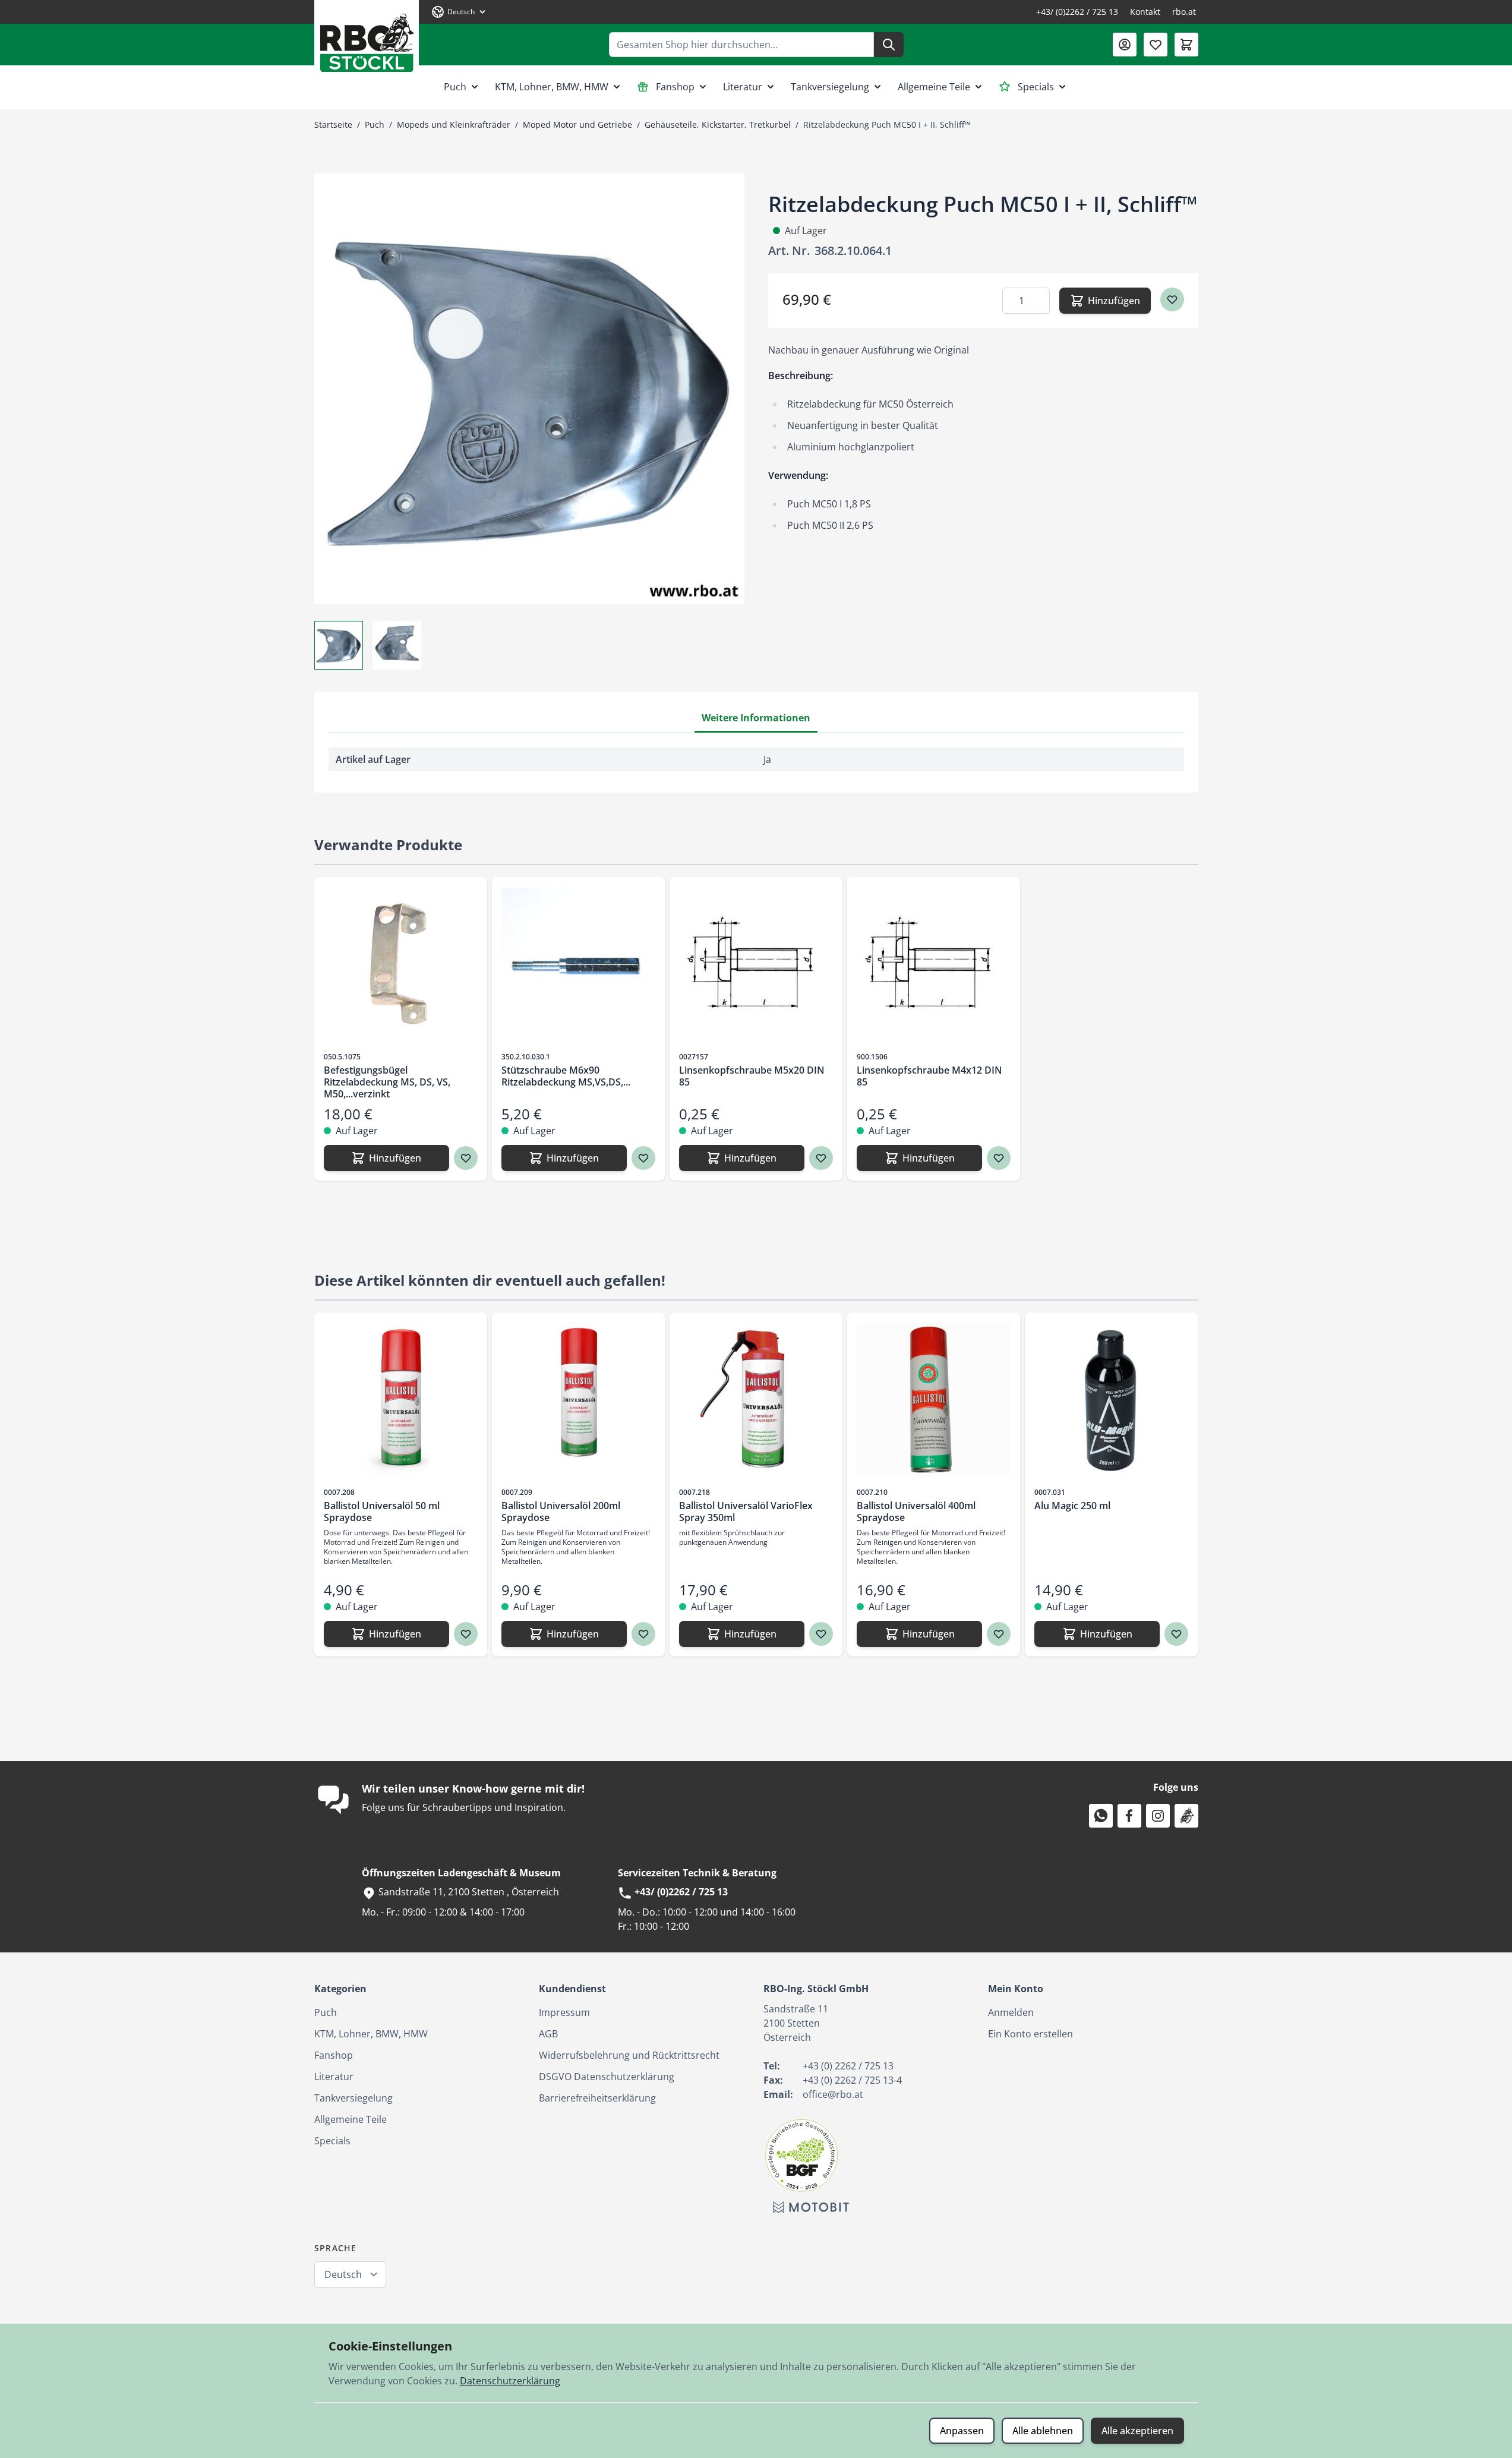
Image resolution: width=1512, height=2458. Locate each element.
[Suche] (889, 45)
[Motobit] (811, 2207)
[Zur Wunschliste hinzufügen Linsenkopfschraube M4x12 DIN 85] (999, 1158)
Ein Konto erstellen (1030, 2034)
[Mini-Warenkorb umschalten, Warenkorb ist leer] (1186, 45)
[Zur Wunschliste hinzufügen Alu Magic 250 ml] (1176, 1634)
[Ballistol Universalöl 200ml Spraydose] (578, 1399)
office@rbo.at (833, 2094)
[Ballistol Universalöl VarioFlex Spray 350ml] (756, 1399)
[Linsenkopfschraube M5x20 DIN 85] (756, 963)
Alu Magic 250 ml (1072, 1506)
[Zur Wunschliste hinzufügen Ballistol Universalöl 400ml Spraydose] (999, 1634)
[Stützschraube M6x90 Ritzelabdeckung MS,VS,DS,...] (578, 963)
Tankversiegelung (830, 87)
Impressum (564, 2012)
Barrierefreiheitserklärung (597, 2098)
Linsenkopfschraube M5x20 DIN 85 (752, 1076)
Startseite (333, 124)
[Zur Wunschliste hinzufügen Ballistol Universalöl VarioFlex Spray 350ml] (821, 1634)
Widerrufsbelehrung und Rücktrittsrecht (629, 2055)
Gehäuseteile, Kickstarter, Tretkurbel (718, 124)
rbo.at (1184, 12)
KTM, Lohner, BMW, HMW (552, 87)
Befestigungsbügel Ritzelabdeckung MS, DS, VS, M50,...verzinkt (387, 1082)
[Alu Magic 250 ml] (1111, 1399)
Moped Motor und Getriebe (577, 124)
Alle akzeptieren (1137, 2431)
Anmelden (1011, 2012)
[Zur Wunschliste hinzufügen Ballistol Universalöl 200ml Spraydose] (643, 1634)
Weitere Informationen (756, 718)
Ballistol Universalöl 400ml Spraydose (916, 1512)
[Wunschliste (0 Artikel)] (1156, 45)
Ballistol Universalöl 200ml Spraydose (561, 1512)
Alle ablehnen (1043, 2431)
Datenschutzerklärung (510, 2381)
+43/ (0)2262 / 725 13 (1077, 12)
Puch (455, 87)
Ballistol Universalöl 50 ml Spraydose (382, 1512)
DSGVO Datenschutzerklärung (607, 2077)
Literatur (743, 87)
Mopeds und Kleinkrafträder (454, 124)
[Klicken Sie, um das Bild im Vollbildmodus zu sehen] (529, 389)
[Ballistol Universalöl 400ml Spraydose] (934, 1399)
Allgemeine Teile (934, 87)
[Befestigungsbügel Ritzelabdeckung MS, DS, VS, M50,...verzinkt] (401, 963)
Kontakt (1145, 12)
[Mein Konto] (1125, 45)
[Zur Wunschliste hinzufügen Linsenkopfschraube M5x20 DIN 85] (821, 1158)
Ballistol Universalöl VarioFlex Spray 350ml (746, 1512)
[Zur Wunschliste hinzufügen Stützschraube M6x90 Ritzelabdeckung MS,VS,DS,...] (643, 1158)
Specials (1036, 87)
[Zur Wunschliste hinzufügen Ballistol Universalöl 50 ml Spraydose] (466, 1634)
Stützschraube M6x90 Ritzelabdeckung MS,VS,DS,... (566, 1076)
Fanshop (675, 87)
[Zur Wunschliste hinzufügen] (1172, 299)
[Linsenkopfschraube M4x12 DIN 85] (934, 963)
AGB (548, 2034)
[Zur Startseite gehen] (367, 38)
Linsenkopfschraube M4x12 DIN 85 (929, 1076)
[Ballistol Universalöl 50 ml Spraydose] (401, 1399)
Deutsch (343, 2274)
